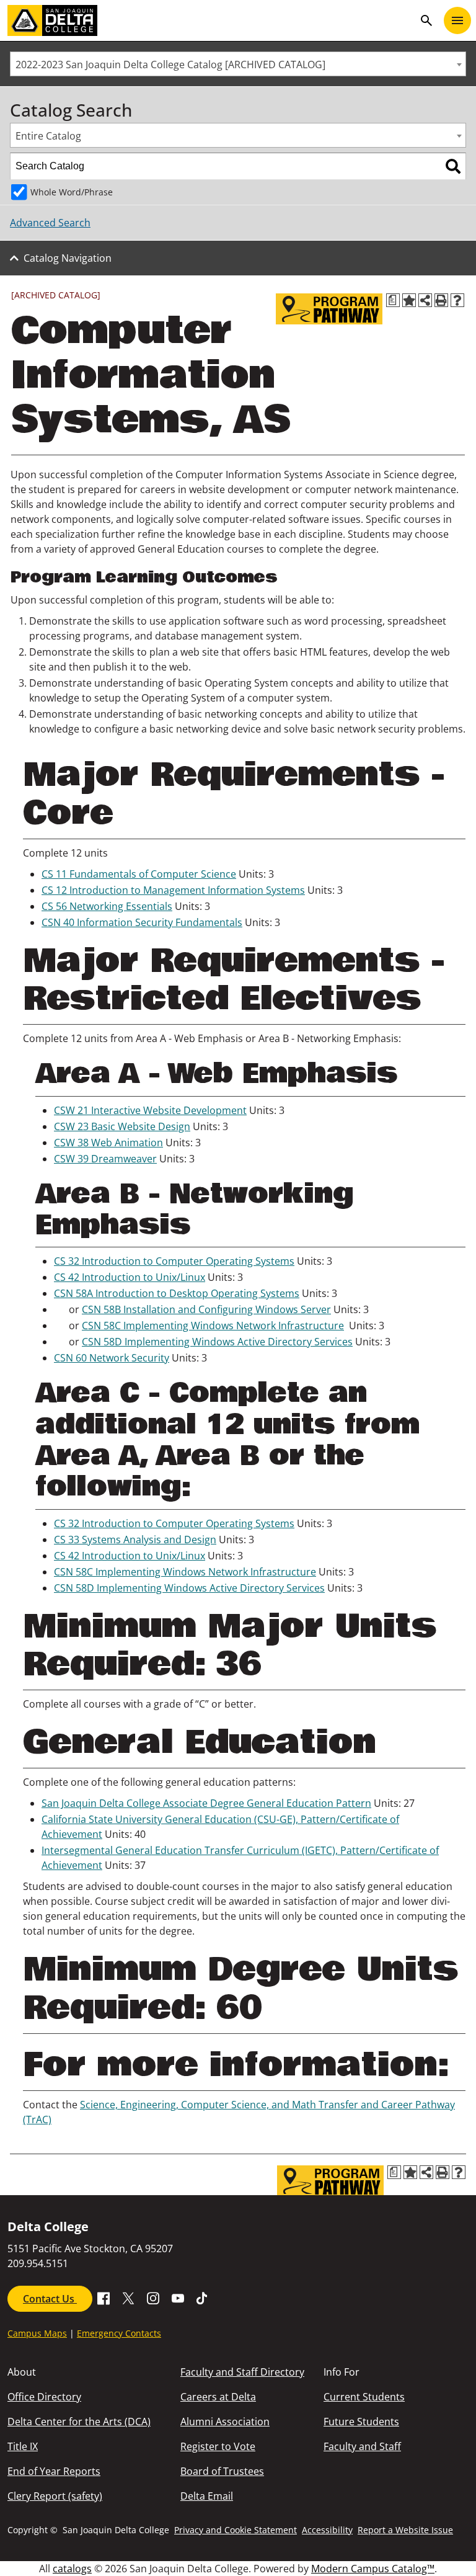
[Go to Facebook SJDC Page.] (104, 2297)
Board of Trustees (222, 2471)
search (426, 20)
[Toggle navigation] (457, 20)
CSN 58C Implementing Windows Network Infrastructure (213, 1326)
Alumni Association (225, 2422)
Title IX (23, 2446)
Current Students (364, 2397)
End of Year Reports (54, 2471)
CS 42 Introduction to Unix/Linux (130, 1277)
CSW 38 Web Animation (108, 1143)
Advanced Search (50, 223)
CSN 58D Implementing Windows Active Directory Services (217, 1342)
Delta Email (207, 2496)
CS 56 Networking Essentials (107, 906)
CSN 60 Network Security (112, 1358)
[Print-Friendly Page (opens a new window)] (441, 300)
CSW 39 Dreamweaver (105, 1159)
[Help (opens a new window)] (457, 300)
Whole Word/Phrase (72, 192)
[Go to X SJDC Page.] (128, 2297)
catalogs (72, 2569)
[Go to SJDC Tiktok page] (203, 2297)
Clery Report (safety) (55, 2496)
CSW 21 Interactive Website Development (150, 1110)
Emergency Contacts (119, 2333)
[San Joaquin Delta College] (211, 20)
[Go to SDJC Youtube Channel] (178, 2297)
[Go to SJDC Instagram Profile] (153, 2297)
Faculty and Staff (362, 2446)
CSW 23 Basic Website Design (122, 1126)
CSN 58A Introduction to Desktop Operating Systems (177, 1293)
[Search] (453, 166)
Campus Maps (37, 2333)
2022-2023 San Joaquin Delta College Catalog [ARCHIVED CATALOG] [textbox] (170, 65)
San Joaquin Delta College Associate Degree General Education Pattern (206, 1803)
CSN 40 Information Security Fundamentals (142, 922)
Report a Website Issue (405, 2530)
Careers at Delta (218, 2397)
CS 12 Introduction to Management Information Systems (173, 890)
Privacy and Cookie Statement (236, 2530)
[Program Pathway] (329, 309)
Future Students (361, 2422)
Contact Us (50, 2299)
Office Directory (44, 2397)
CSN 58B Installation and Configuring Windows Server (206, 1309)
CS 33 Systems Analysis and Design (135, 1540)
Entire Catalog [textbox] (48, 136)
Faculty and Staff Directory (242, 2372)
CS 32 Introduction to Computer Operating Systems (174, 1261)
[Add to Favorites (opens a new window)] (409, 300)
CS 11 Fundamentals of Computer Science (139, 874)
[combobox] (238, 64)
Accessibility (327, 2530)
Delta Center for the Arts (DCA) (79, 2422)
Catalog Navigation (68, 258)
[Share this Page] (425, 300)
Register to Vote (218, 2446)
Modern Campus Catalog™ (373, 2569)
